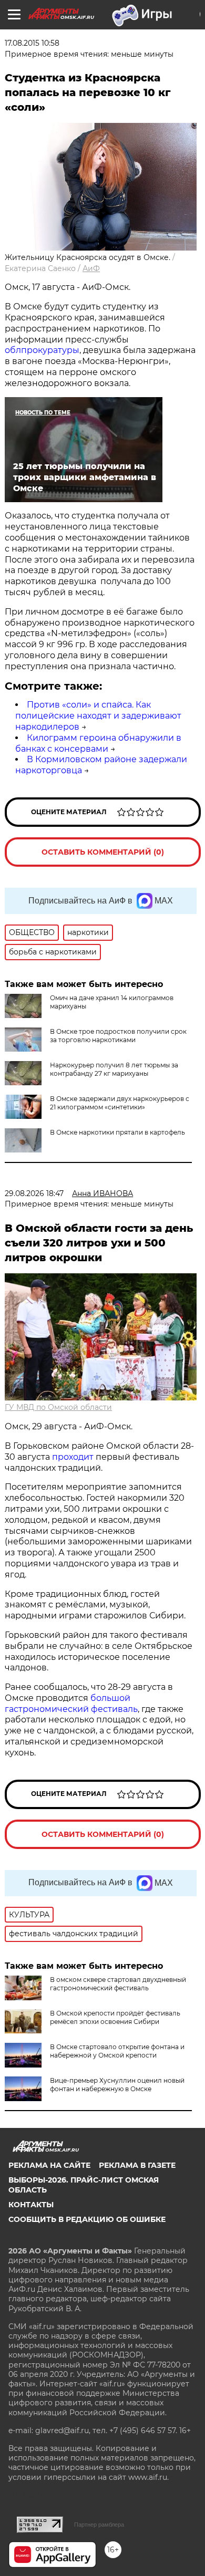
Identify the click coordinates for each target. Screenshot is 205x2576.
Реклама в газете (137, 2165)
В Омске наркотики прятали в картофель (117, 1132)
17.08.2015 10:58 (32, 43)
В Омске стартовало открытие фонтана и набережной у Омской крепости (117, 2051)
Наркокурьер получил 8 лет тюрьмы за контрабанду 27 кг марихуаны (114, 1069)
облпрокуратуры (42, 350)
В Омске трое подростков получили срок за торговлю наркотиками (118, 1036)
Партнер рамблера (99, 2525)
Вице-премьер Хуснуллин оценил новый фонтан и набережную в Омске (117, 2085)
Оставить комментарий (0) (103, 852)
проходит (73, 1457)
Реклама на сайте (49, 2165)
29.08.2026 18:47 (34, 1193)
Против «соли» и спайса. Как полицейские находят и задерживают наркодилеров (98, 716)
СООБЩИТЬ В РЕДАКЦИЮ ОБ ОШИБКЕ (87, 2219)
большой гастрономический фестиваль (71, 1704)
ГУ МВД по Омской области (58, 1407)
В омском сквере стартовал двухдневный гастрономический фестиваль (118, 1984)
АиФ (91, 268)
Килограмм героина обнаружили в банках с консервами (98, 743)
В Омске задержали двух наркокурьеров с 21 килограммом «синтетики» (120, 1103)
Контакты (31, 2205)
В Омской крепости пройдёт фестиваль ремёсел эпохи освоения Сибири (115, 2017)
